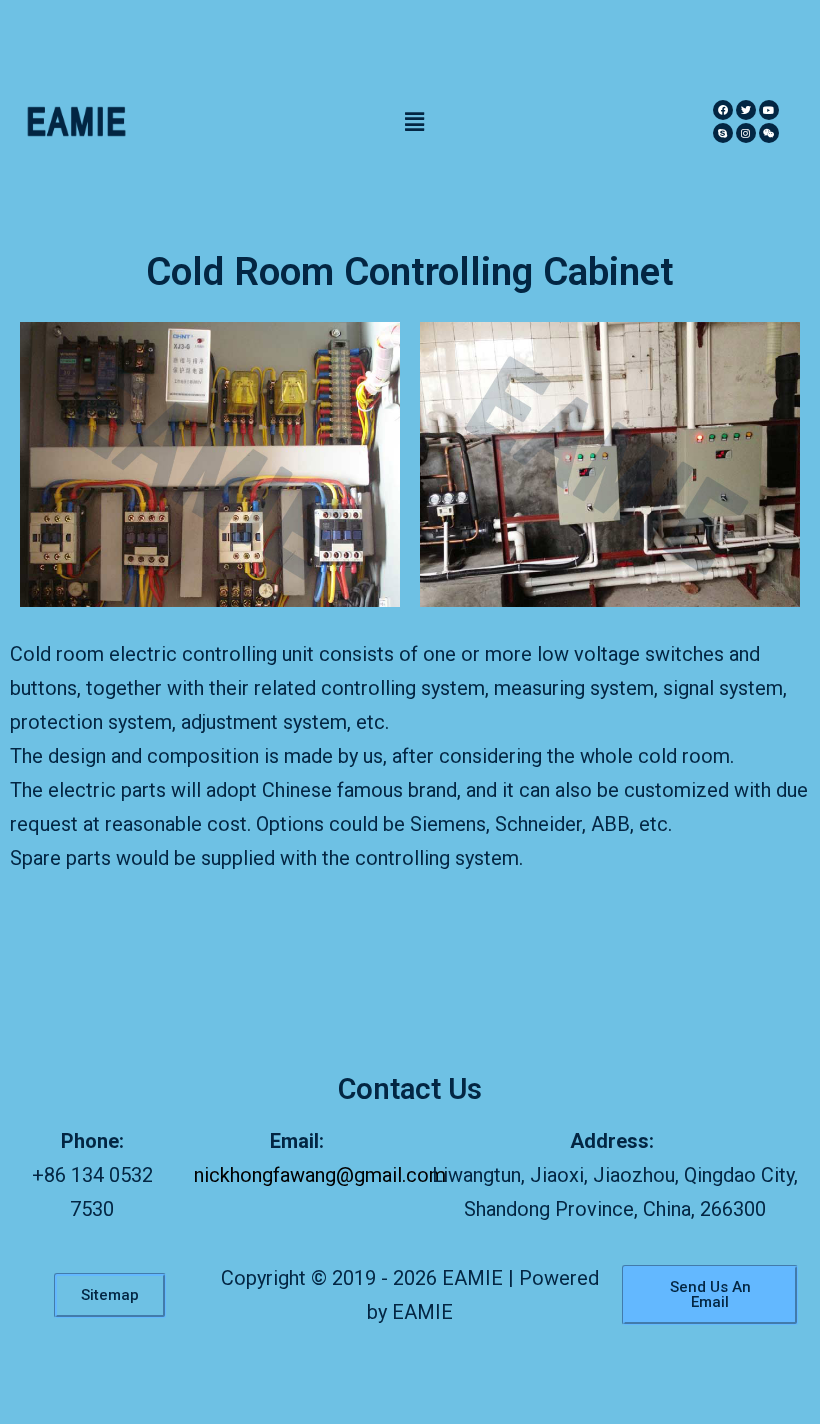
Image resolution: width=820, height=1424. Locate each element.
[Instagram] (746, 133)
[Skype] (723, 133)
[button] (415, 121)
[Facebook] (723, 110)
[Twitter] (746, 110)
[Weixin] (769, 133)
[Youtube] (769, 110)
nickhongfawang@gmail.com (320, 1175)
